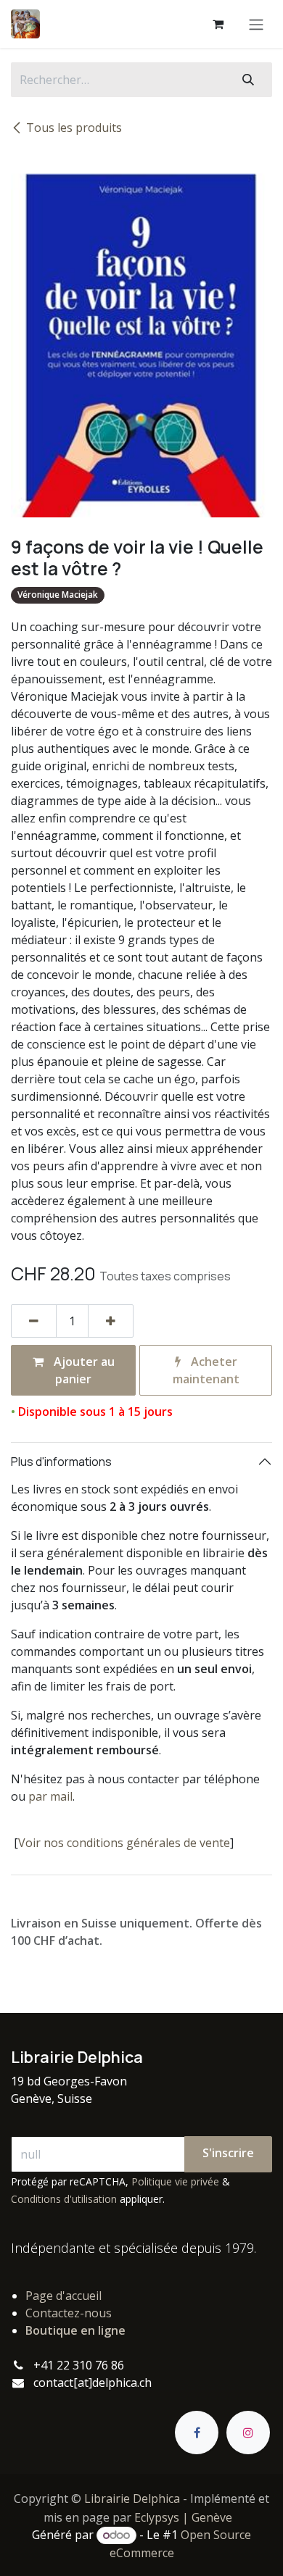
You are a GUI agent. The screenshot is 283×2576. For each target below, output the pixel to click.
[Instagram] (248, 2433)
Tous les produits (74, 128)
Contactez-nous (69, 2313)
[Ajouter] (111, 1321)
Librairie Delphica (132, 2498)
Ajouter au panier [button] (83, 1370)
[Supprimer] (34, 1321)
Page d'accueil (63, 2296)
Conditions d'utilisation (64, 2199)
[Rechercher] (248, 80)
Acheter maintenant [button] (206, 1370)
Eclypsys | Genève (183, 2517)
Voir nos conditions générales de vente (124, 1843)
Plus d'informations (61, 1462)
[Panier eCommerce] (218, 24)
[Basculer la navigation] (256, 24)
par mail (50, 1796)
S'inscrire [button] (228, 2153)
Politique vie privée (175, 2181)
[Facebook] (197, 2433)
